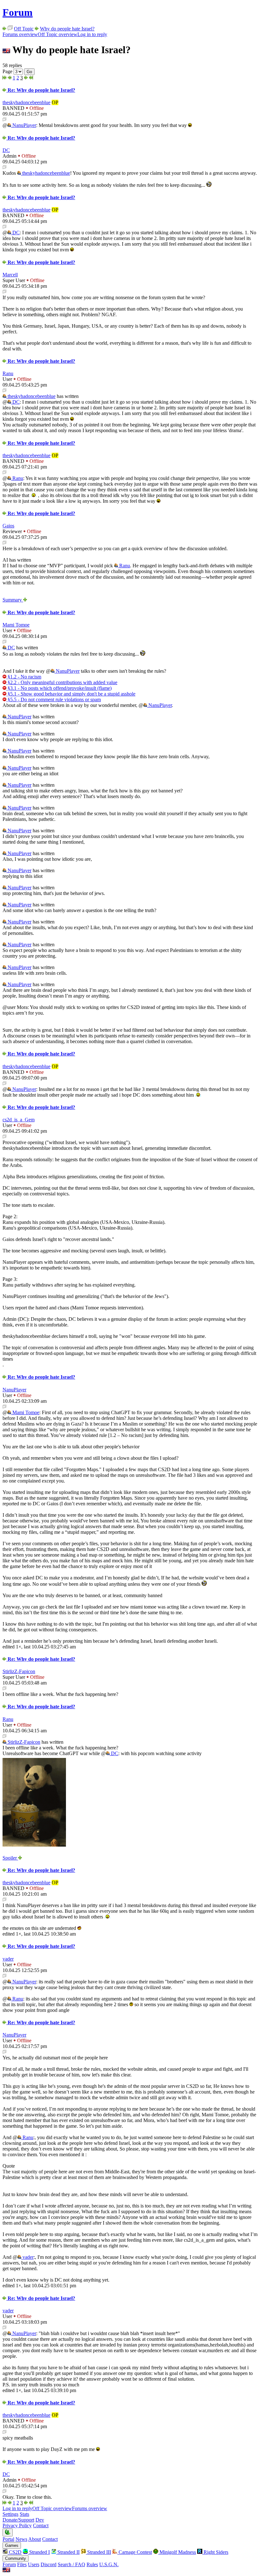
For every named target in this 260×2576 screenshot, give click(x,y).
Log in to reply (92, 34)
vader (8, 1959)
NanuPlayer (24, 125)
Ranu (8, 373)
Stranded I (39, 2552)
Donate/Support (18, 2520)
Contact (41, 2526)
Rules (92, 2564)
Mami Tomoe (16, 625)
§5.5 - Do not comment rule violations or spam (54, 699)
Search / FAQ (71, 2564)
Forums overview (20, 34)
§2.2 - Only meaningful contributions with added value (62, 682)
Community (16, 2558)
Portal (8, 2539)
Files (22, 2564)
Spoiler (10, 1858)
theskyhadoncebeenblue (26, 102)
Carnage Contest (135, 2552)
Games (12, 2545)
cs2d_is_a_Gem (19, 1120)
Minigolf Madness (177, 2552)
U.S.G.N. (109, 2564)
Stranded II (68, 2552)
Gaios (8, 526)
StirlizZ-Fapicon (19, 1671)
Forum (18, 12)
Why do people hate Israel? (67, 29)
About (35, 2539)
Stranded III (98, 2552)
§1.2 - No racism (24, 677)
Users (34, 2564)
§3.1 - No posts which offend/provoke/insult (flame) (59, 688)
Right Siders (215, 2552)
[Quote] (4, 120)
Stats (24, 2514)
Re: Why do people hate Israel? (41, 90)
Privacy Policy (17, 2526)
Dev (40, 2520)
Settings (10, 2514)
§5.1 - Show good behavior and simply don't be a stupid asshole (71, 694)
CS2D (15, 2552)
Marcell (10, 275)
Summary (13, 600)
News (21, 2539)
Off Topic (24, 29)
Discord (49, 2564)
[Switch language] (6, 2570)
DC (6, 150)
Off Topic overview (58, 34)
